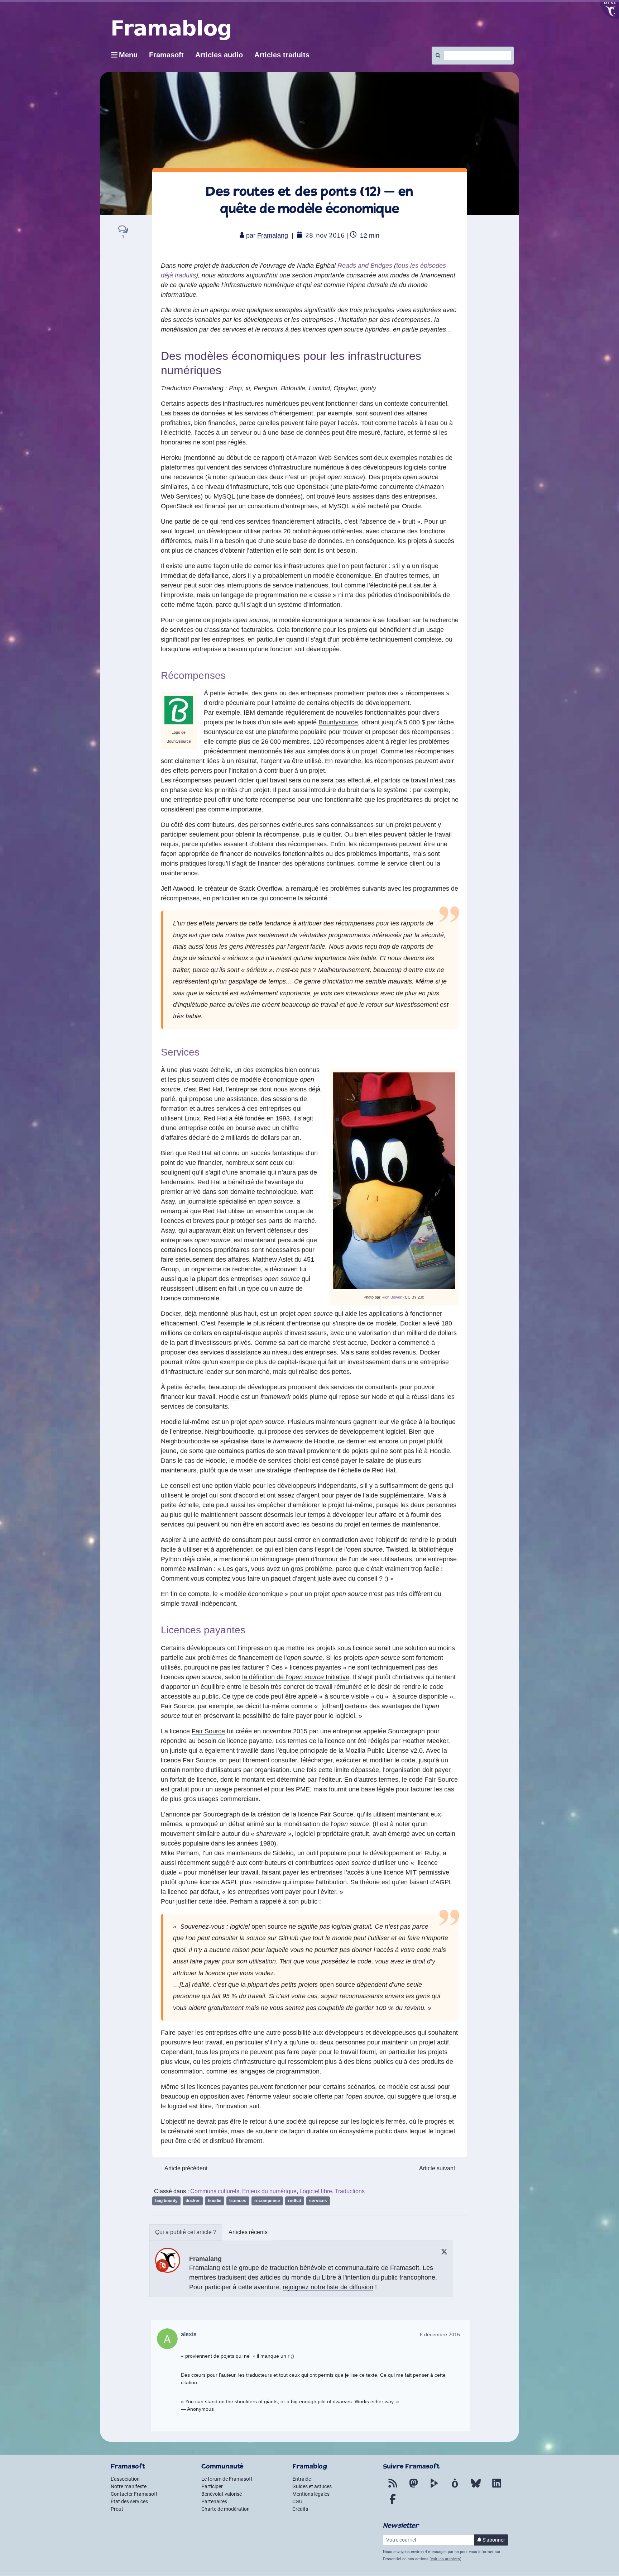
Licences (238, 2201)
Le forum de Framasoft (227, 2479)
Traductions (350, 2191)
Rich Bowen (392, 1297)
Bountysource (338, 722)
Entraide (302, 2479)
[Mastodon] (413, 2487)
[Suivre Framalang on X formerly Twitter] (444, 2251)
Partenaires (214, 2501)
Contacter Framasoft (134, 2494)
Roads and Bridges (365, 266)
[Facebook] (393, 2503)
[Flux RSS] (393, 2487)
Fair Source (208, 1731)
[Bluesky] (476, 2487)
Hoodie (229, 1397)
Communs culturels (215, 2191)
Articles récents (248, 2232)
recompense (267, 2201)
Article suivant (437, 2168)
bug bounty (166, 2201)
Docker (193, 2201)
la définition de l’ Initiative (296, 1677)
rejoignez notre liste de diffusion (328, 2287)
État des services (129, 2501)
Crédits (300, 2509)
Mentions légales (311, 2494)
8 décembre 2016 (440, 2334)
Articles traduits (282, 55)
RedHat (295, 2201)
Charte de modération (225, 2509)
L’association (125, 2479)
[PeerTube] (434, 2487)
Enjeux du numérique (269, 2191)
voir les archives (445, 2559)
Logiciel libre (316, 2191)
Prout (117, 2509)
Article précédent (186, 2168)
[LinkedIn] (496, 2487)
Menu (128, 55)
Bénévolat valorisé (222, 2494)
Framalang (273, 235)
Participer (212, 2486)
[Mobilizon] (455, 2487)
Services (318, 2201)
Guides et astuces (312, 2486)
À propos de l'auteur (186, 2232)
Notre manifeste (129, 2486)
